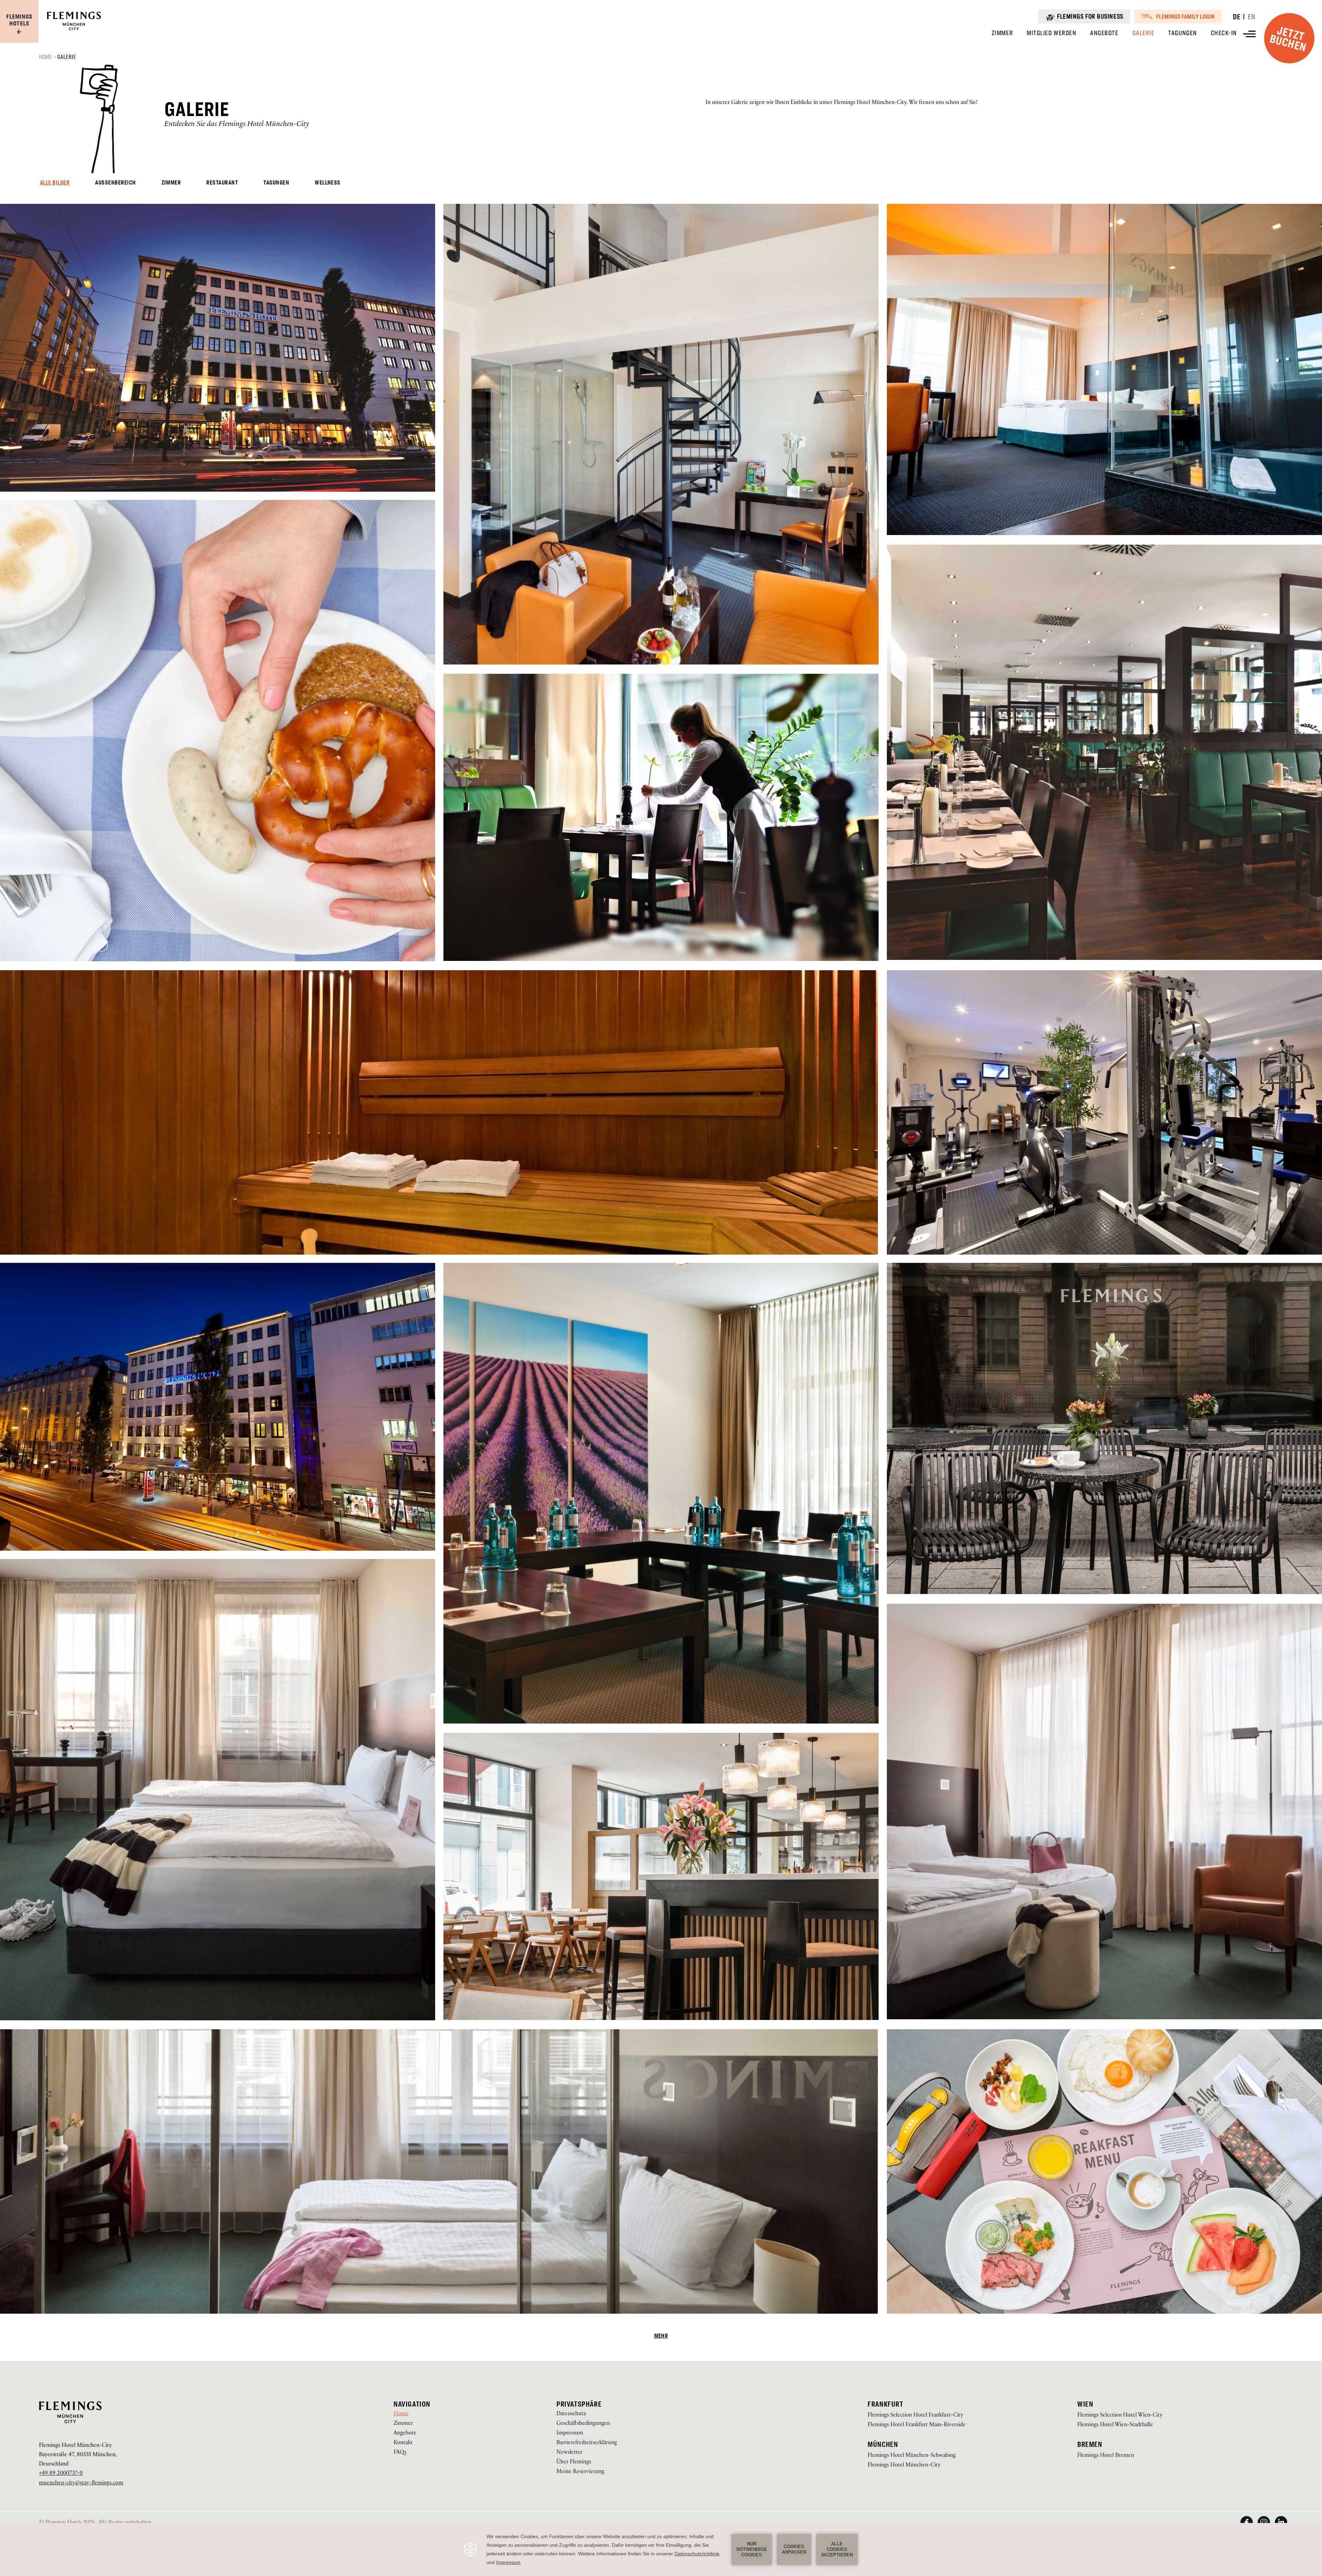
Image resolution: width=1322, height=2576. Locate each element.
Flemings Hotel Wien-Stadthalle (1115, 2425)
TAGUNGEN (276, 183)
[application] (661, 2549)
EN (1252, 17)
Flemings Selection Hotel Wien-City (1120, 2416)
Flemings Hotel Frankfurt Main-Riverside (917, 2425)
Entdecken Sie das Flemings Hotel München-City (237, 125)
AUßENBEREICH (115, 183)
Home (46, 57)
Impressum (570, 2434)
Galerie (67, 57)
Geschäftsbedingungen (583, 2424)
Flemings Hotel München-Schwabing (912, 2456)
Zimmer (403, 2424)
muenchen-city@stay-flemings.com (81, 2484)
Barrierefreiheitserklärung (587, 2443)
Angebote (405, 2434)
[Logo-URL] (74, 29)
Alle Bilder (55, 183)
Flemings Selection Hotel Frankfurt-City (915, 2416)
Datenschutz (571, 2414)
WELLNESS (328, 183)
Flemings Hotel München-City (75, 2446)
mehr (661, 2336)
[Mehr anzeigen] (1249, 34)
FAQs (400, 2453)
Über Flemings (574, 2463)
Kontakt (403, 2443)
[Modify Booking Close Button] (809, 2393)
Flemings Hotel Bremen (1106, 2456)
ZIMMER (171, 183)
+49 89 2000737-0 (61, 2474)
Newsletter (569, 2453)
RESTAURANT (222, 183)
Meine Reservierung (580, 2472)
